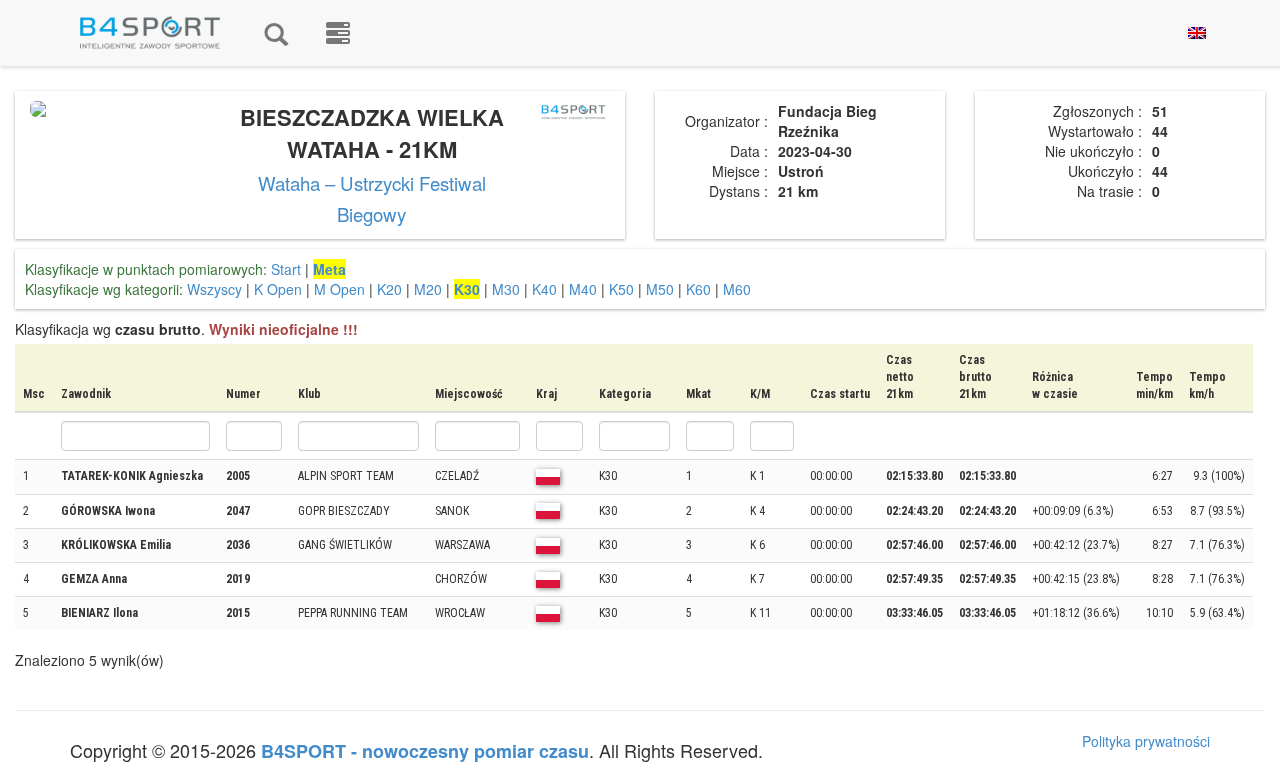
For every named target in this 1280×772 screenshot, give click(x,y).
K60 (698, 289)
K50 (621, 289)
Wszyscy (214, 289)
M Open (339, 289)
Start (286, 269)
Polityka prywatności (1146, 741)
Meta (329, 269)
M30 (506, 289)
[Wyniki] (276, 33)
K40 (544, 289)
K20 (389, 289)
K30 (467, 289)
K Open (278, 289)
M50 (660, 289)
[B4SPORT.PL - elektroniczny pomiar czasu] (338, 33)
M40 (583, 289)
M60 (737, 289)
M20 (428, 289)
